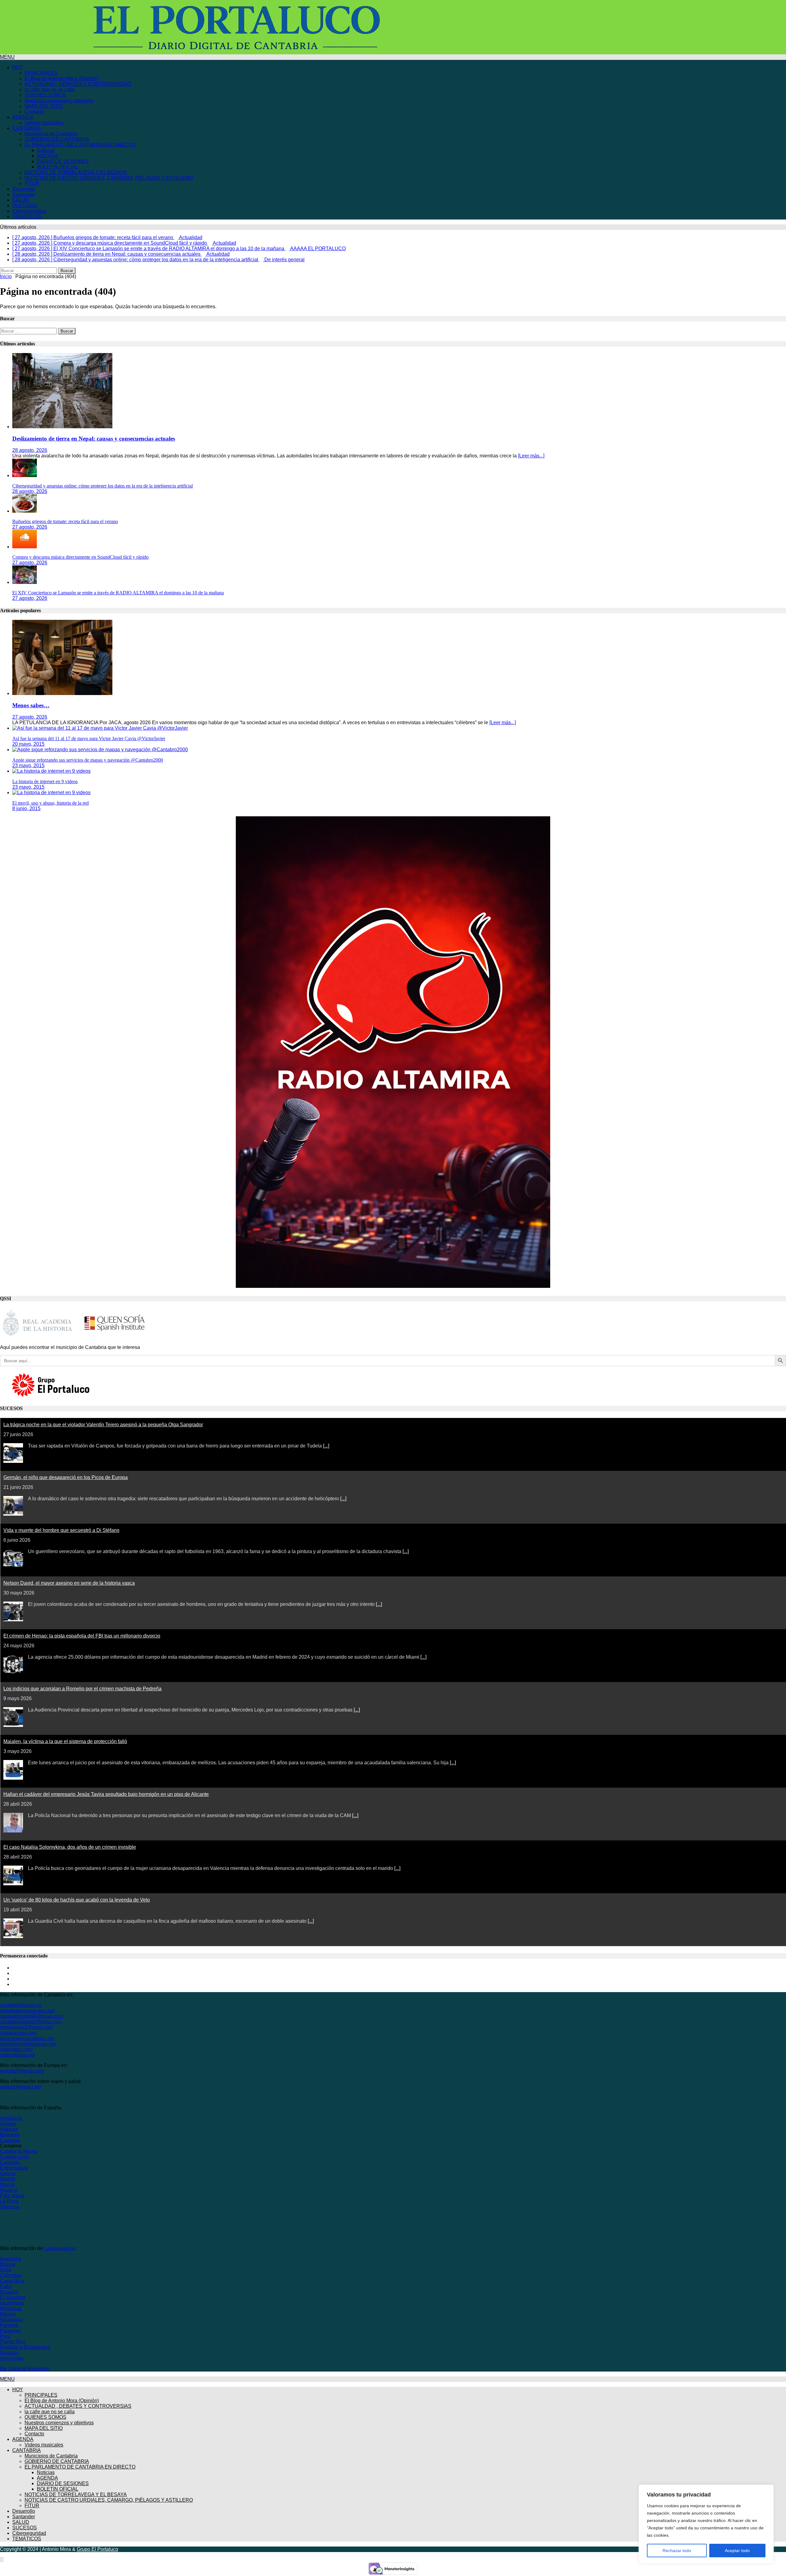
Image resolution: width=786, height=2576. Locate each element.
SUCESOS (25, 206)
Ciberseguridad (29, 211)
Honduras (11, 2308)
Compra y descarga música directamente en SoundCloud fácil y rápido (80, 557)
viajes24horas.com (21, 2087)
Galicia (8, 2173)
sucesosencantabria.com (27, 2038)
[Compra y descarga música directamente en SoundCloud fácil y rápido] (25, 547)
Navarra (9, 2190)
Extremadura (14, 2168)
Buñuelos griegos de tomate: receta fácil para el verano (65, 521)
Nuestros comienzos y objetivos (59, 101)
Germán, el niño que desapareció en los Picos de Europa (66, 1477)
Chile (6, 2270)
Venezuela (12, 2358)
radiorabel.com (16, 2049)
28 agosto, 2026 (30, 450)
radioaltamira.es (18, 2055)
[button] (7, 57)
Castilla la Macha (19, 2151)
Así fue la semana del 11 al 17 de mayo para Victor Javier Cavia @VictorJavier (89, 738)
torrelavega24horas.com (26, 2027)
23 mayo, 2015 (28, 765)
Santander (24, 194)
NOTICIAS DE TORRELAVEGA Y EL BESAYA (76, 172)
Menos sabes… (31, 705)
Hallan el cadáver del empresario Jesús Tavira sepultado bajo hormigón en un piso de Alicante (106, 1794)
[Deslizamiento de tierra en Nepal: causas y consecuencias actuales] (62, 427)
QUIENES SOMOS (45, 95)
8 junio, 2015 (26, 808)
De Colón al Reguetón (24, 2369)
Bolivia (8, 2264)
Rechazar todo (677, 2551)
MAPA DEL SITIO (44, 106)
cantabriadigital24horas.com (31, 2022)
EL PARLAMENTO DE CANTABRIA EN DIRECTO (80, 145)
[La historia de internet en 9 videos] (51, 771)
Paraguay (11, 2331)
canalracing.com (18, 2033)
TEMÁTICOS (27, 217)
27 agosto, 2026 (30, 527)
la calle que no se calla (50, 89)
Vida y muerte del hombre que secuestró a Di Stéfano (61, 1530)
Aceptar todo (737, 2551)
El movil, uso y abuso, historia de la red (51, 803)
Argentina (11, 2259)
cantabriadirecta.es (21, 2005)
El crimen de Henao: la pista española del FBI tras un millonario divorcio (82, 1636)
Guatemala (12, 2303)
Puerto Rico (13, 2342)
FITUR (32, 183)
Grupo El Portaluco (97, 2549)
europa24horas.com (22, 2071)
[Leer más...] (531, 456)
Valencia (10, 2207)
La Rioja (9, 2201)
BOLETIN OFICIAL (58, 167)
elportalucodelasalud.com (28, 2044)
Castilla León (14, 2157)
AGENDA (23, 117)
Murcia (7, 2184)
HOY (18, 67)
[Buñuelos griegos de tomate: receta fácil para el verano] (25, 511)
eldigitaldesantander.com (27, 2011)
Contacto (34, 112)
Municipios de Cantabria (51, 134)
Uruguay (9, 2353)
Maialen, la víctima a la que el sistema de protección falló (65, 1741)
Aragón (8, 2124)
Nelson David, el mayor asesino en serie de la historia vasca (69, 1583)
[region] (706, 2524)
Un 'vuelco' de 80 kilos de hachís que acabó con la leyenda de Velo (77, 1900)
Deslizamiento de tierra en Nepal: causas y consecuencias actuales (94, 439)
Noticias (46, 150)
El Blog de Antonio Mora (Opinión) (62, 78)
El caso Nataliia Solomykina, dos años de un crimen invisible (70, 1847)
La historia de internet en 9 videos (45, 781)
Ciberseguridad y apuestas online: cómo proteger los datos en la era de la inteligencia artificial (103, 486)
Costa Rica (12, 2281)
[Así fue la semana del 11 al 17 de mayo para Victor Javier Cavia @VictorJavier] (100, 728)
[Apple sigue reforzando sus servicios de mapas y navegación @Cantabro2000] (100, 750)
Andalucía (11, 2118)
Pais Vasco (12, 2195)
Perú (5, 2336)
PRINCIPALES (41, 73)
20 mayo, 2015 (28, 744)
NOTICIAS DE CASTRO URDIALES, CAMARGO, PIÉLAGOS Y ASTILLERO (109, 178)
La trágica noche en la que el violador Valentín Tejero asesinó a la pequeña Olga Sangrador (103, 1425)
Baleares (10, 2135)
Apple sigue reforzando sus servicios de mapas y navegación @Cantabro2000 (88, 760)
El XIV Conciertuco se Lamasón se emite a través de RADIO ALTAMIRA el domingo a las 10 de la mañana (118, 593)
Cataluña (10, 2162)
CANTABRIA (27, 128)
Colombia (11, 2275)
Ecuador (9, 2292)
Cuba (6, 2286)
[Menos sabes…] (62, 693)
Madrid (8, 2179)
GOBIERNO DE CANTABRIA (57, 139)
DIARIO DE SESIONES (63, 161)
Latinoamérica (59, 2248)
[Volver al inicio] (2, 2560)
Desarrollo (24, 189)
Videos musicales (44, 123)
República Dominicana (25, 2347)
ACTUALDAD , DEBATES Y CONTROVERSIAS (78, 84)
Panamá (9, 2325)
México (8, 2314)
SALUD (21, 200)
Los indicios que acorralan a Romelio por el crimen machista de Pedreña (82, 1689)
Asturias (9, 2129)
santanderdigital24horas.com (32, 2016)
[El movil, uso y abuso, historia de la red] (51, 793)
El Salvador (13, 2297)
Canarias (10, 2140)
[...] (326, 1446)
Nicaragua (11, 2320)
